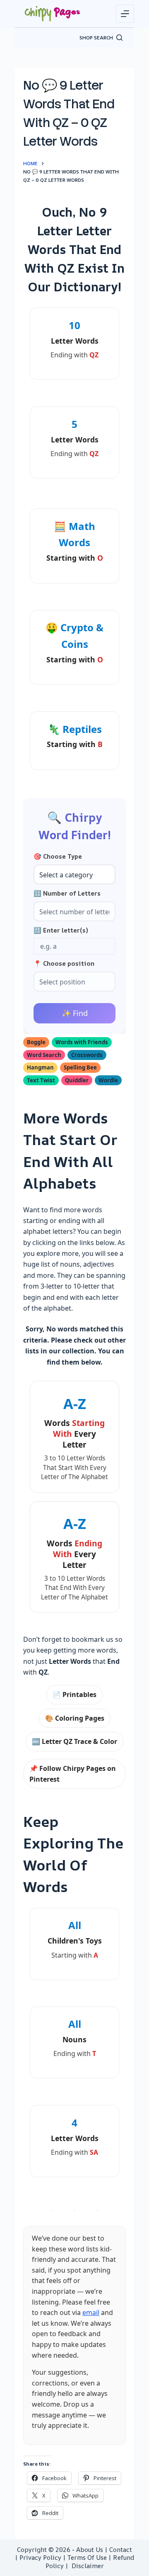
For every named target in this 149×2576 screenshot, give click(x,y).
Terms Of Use (87, 2558)
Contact (121, 2550)
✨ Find (75, 1013)
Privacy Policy (40, 2558)
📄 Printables (74, 1695)
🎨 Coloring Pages (75, 1718)
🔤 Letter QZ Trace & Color (74, 1741)
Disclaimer (88, 2566)
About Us (90, 2550)
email (91, 2312)
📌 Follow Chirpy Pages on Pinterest (73, 1774)
